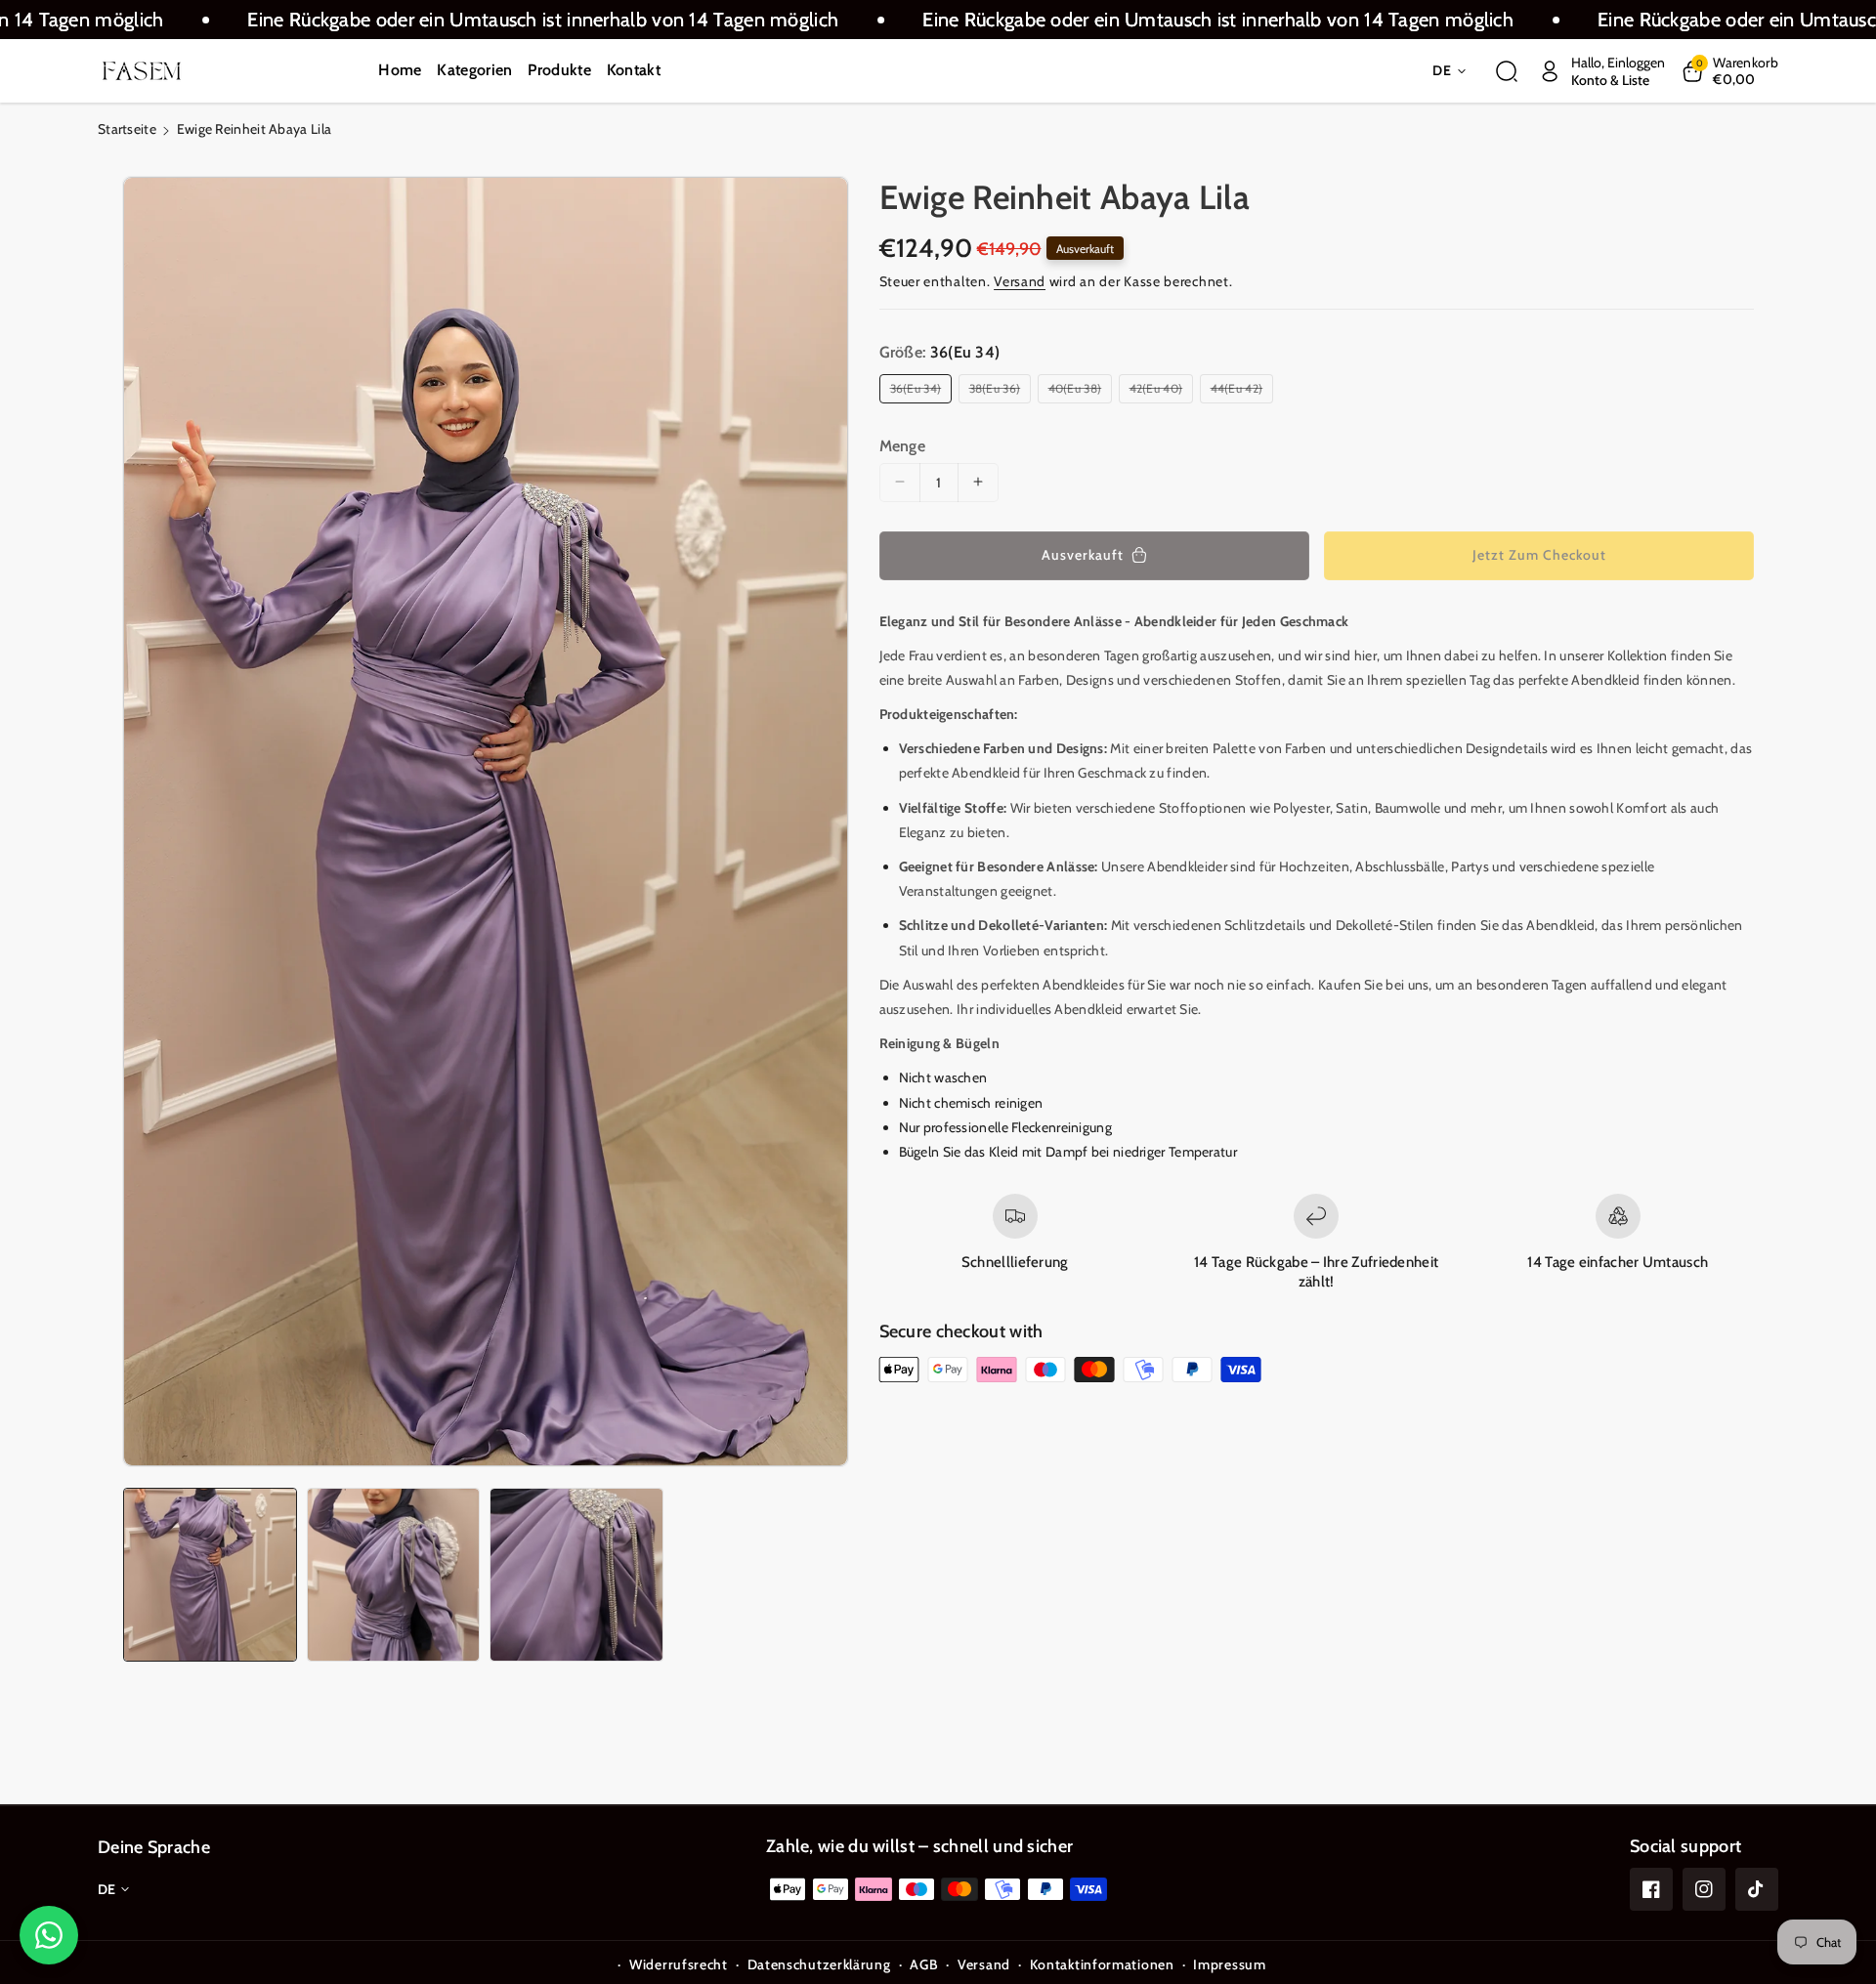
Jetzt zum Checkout (1539, 555)
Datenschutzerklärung (819, 1964)
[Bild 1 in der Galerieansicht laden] (210, 1575)
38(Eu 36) (998, 392)
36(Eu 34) (919, 392)
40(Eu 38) (1078, 392)
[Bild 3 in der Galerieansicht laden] (576, 1575)
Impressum (1229, 1964)
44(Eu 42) (1240, 392)
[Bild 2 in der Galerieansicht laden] (394, 1575)
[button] (1507, 71)
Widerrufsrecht (679, 1964)
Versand (1020, 281)
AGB (924, 1964)
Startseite (127, 129)
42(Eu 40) (1159, 392)
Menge (903, 445)
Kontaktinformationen (1102, 1964)
